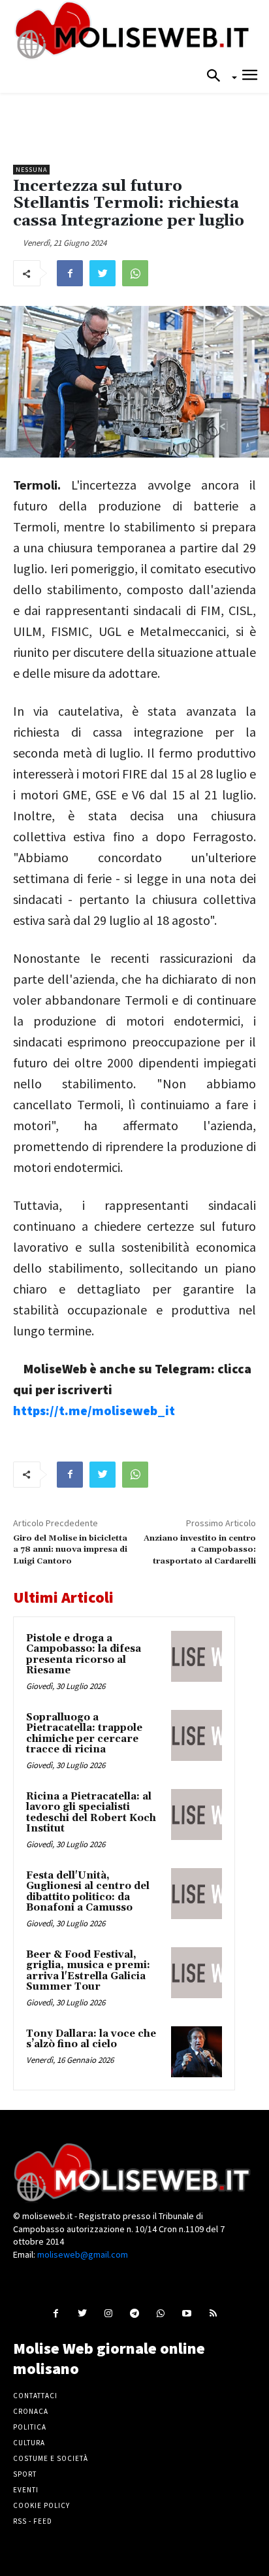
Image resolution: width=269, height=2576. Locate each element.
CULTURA (29, 2443)
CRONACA (31, 2411)
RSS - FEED (33, 2521)
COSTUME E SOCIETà (51, 2458)
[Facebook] (70, 273)
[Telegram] (134, 2313)
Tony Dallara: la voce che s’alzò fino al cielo (91, 2039)
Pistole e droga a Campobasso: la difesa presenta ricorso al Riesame (84, 1655)
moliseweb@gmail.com (83, 2254)
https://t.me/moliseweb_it (94, 1410)
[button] (217, 76)
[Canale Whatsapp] (161, 2313)
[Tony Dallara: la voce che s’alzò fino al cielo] (197, 2052)
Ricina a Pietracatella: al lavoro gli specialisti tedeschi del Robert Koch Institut (91, 1813)
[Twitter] (103, 273)
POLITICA (30, 2427)
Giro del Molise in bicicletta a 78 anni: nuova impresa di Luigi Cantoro (70, 1550)
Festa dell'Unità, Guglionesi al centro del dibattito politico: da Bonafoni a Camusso (88, 1892)
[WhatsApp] (135, 273)
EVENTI (26, 2490)
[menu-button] (250, 77)
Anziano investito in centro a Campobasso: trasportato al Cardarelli (200, 1550)
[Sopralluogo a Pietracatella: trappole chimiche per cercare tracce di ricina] (197, 1735)
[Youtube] (187, 2313)
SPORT (25, 2474)
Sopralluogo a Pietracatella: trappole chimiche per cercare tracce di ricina (84, 1734)
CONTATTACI (35, 2396)
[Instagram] (108, 2313)
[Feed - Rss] (213, 2313)
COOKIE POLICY (41, 2505)
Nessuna (31, 170)
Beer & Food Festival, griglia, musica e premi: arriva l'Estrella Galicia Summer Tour (88, 1971)
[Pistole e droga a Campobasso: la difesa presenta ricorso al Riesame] (197, 1656)
